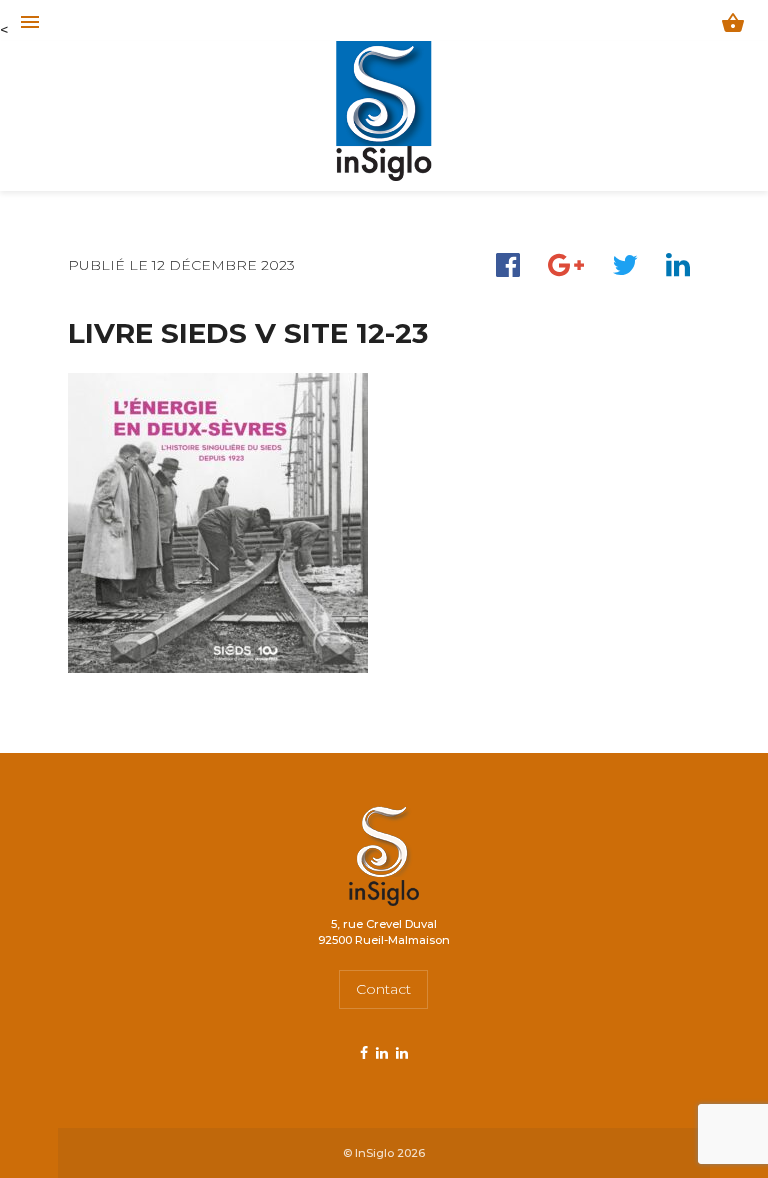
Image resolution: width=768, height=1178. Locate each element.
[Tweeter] (625, 265)
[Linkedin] (678, 265)
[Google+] (566, 265)
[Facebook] (508, 265)
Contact (383, 989)
